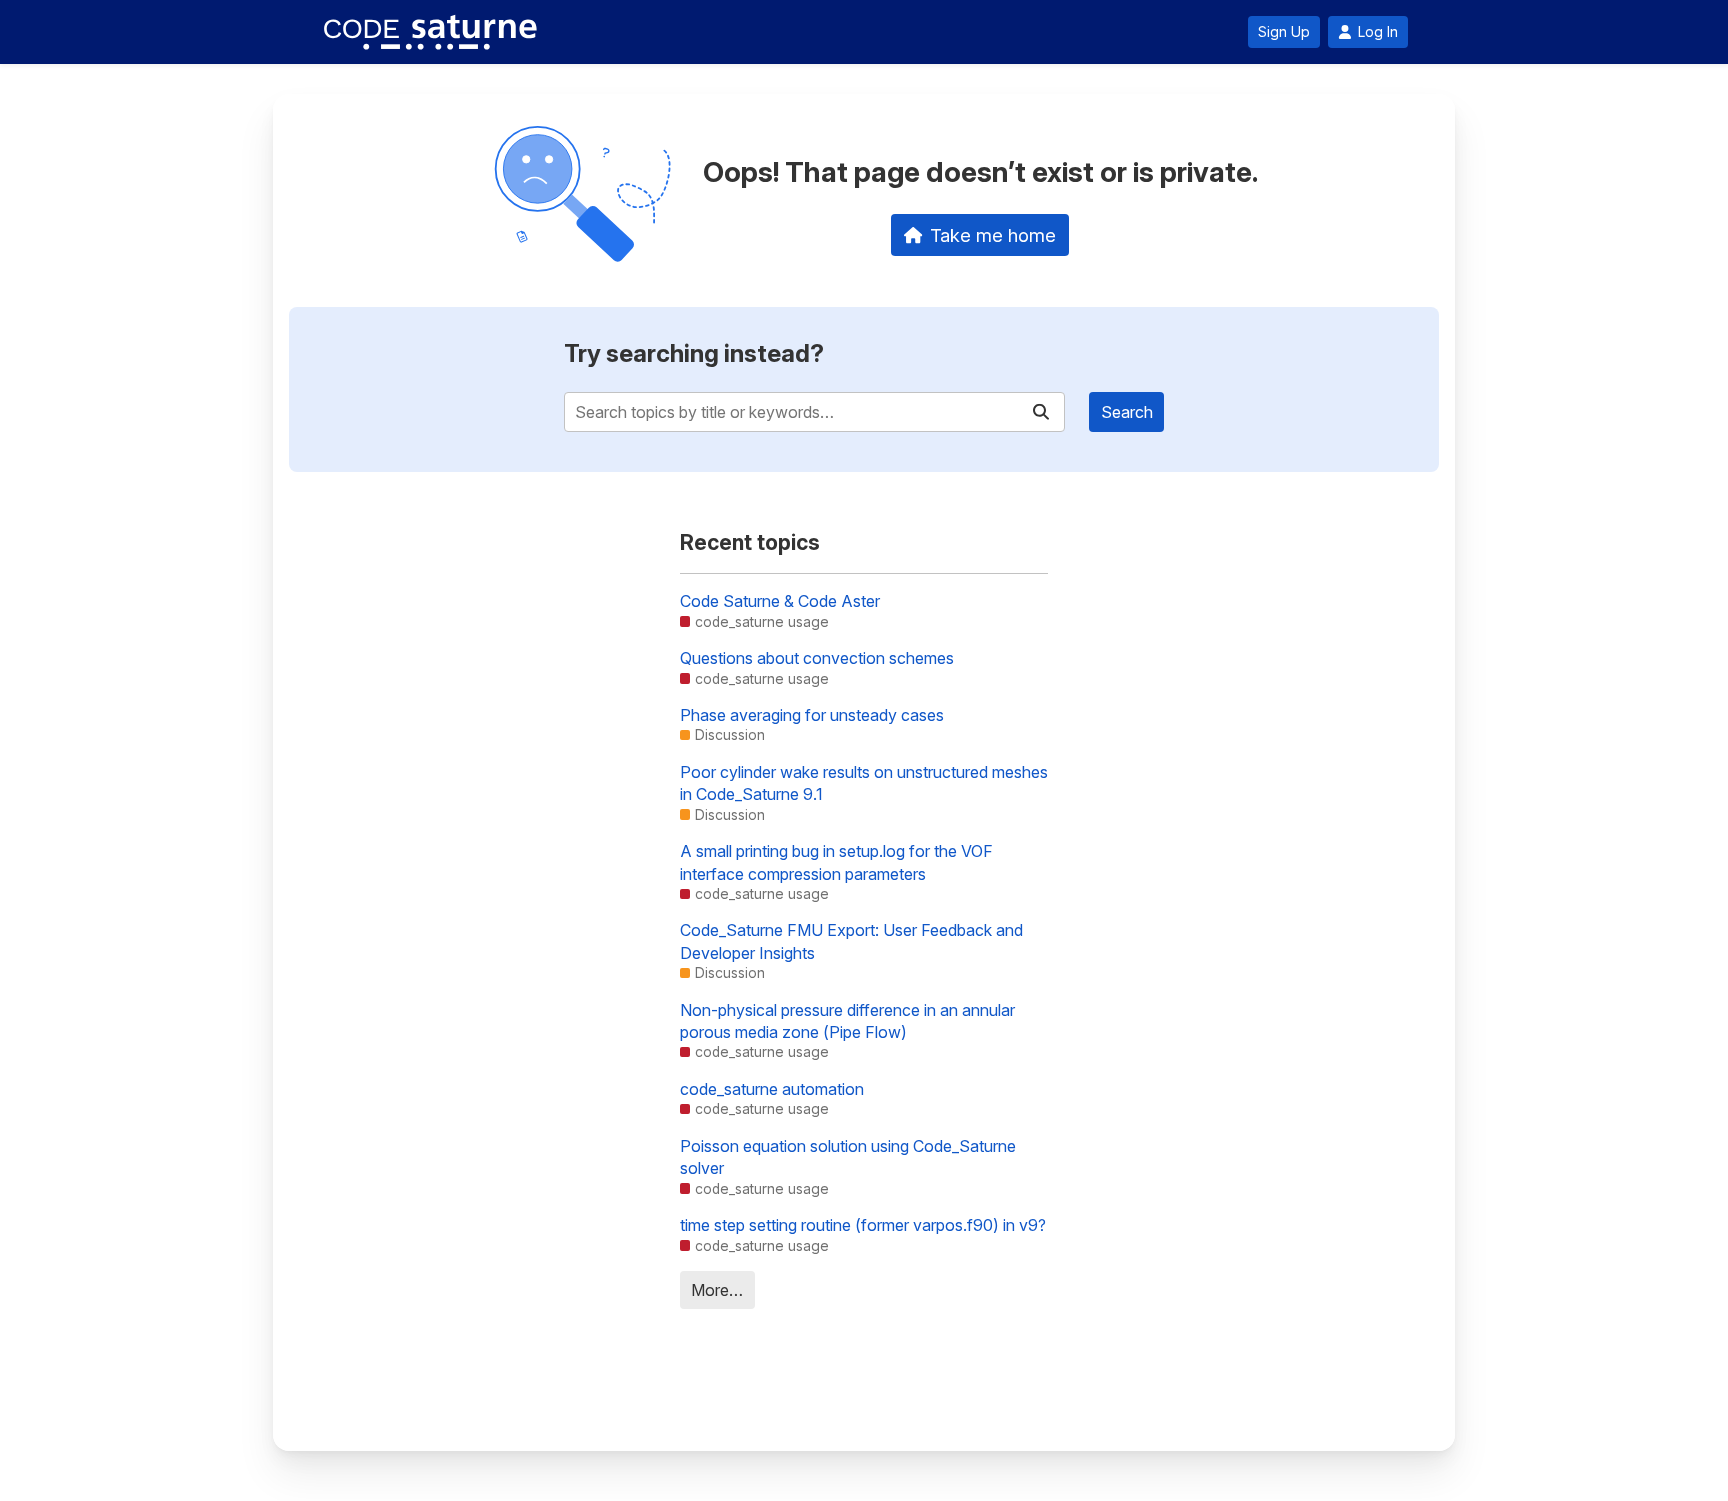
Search (1127, 412)
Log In (1378, 32)
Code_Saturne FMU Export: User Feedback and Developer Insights (851, 941)
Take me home (993, 235)
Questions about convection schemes (817, 658)
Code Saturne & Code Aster (780, 601)
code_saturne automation (772, 1089)
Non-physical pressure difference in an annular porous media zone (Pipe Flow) (847, 1021)
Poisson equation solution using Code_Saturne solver (848, 1157)
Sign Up (1284, 32)
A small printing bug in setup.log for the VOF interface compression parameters (836, 862)
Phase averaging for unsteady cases (812, 715)
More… (717, 1290)
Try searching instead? (694, 353)
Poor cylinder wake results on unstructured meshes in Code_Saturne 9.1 (864, 783)
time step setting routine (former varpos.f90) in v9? (863, 1225)
